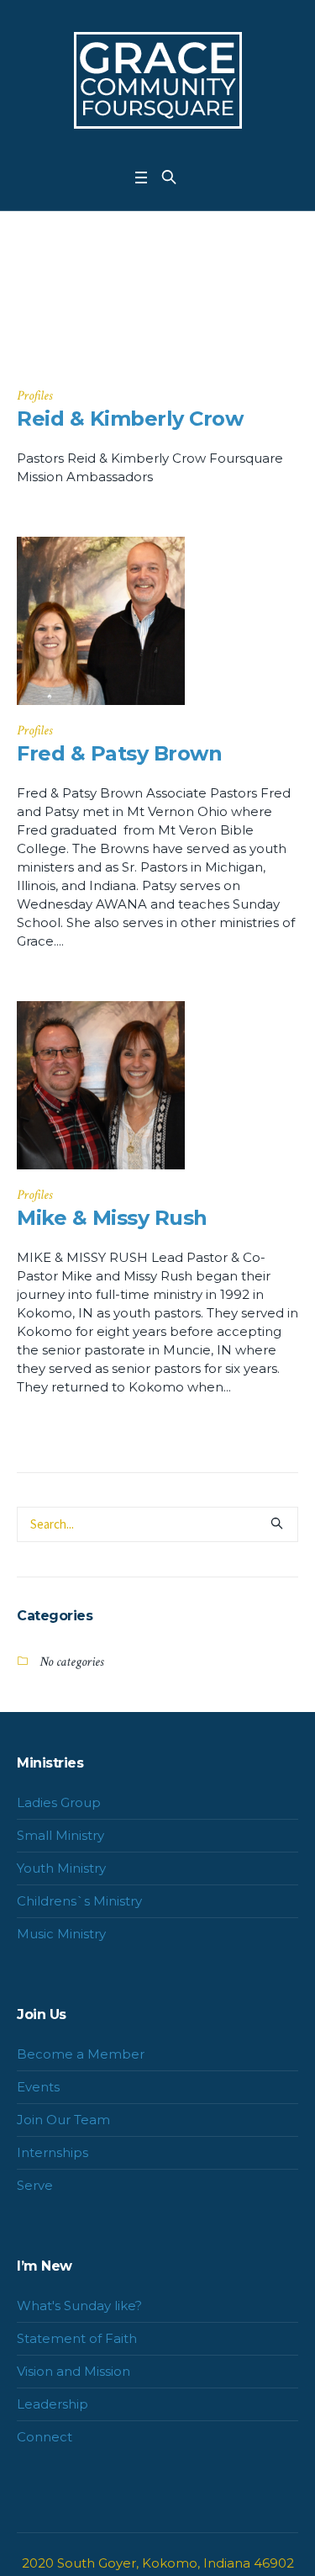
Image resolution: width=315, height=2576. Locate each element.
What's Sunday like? (79, 2306)
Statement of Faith (77, 2338)
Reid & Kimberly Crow (130, 419)
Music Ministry (61, 1934)
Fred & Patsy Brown (119, 753)
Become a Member (81, 2054)
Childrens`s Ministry (79, 1901)
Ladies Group (59, 1802)
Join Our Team (63, 2120)
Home (138, 327)
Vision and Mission (73, 2371)
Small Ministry (60, 1835)
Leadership (52, 2404)
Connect (45, 2437)
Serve (35, 2185)
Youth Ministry (61, 1868)
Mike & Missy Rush (112, 1218)
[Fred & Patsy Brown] (101, 621)
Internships (52, 2152)
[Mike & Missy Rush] (101, 1085)
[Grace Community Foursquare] (158, 80)
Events (38, 2087)
